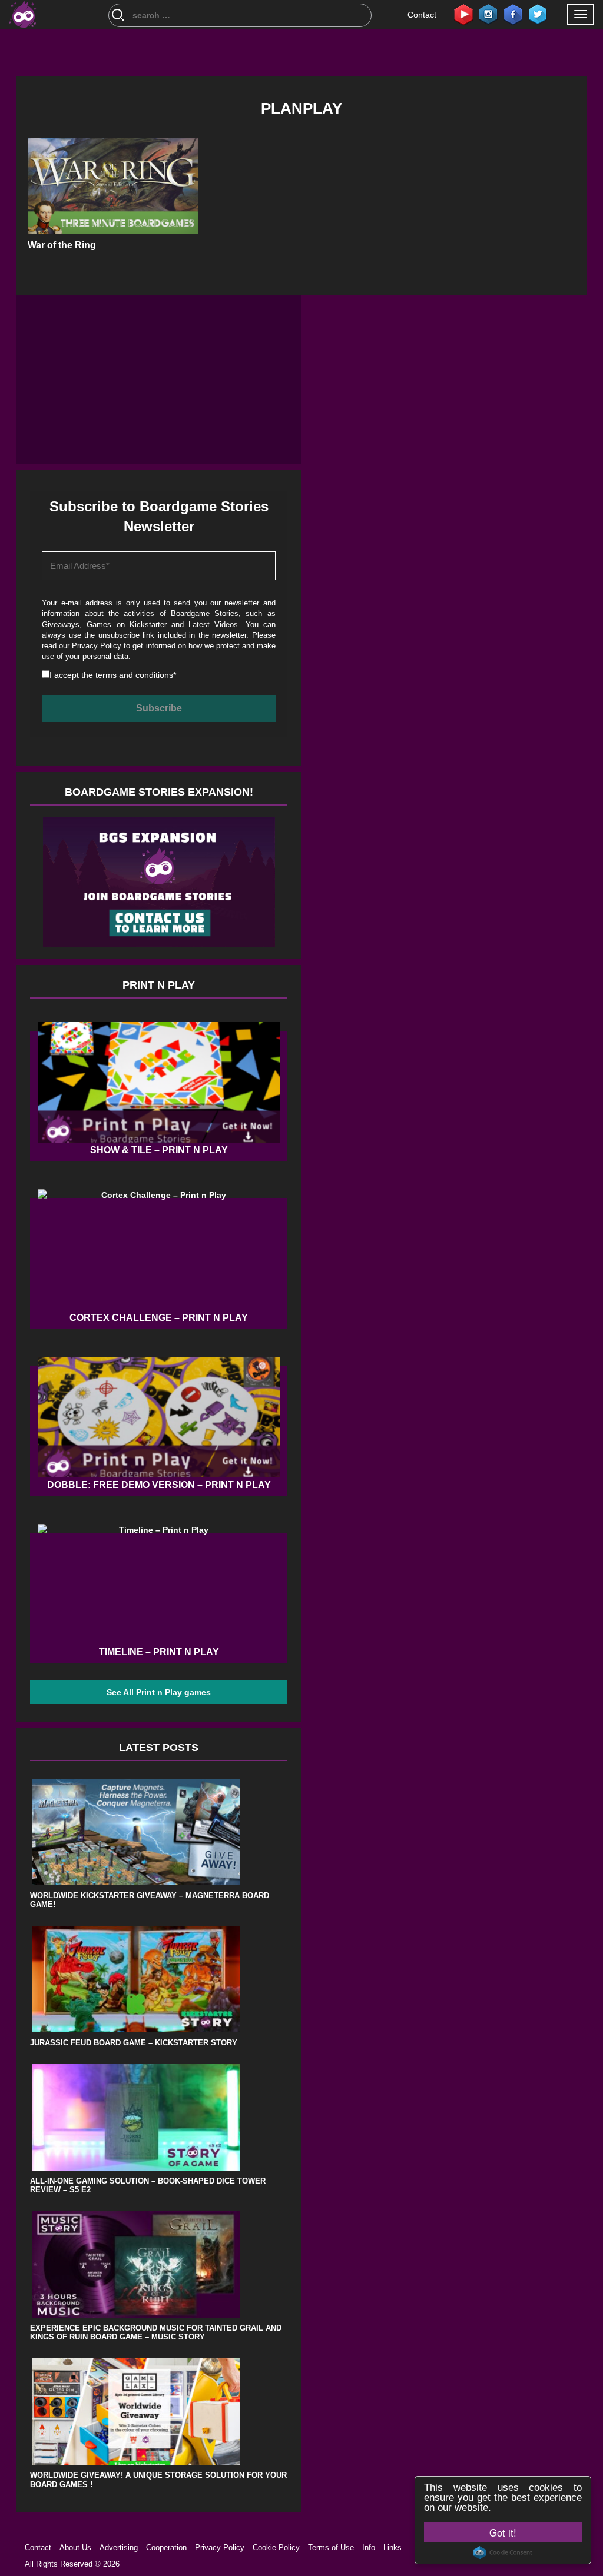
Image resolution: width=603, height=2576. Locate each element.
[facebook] (513, 14)
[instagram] (488, 14)
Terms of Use (331, 2547)
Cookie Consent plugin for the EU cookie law (503, 2552)
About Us (75, 2547)
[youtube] (463, 14)
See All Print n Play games (159, 1692)
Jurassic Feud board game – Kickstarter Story (134, 2043)
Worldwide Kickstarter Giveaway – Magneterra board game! (150, 1900)
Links (392, 2547)
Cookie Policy (276, 2547)
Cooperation (166, 2547)
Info (369, 2547)
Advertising (119, 2547)
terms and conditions (134, 675)
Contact (422, 15)
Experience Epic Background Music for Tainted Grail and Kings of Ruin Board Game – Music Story (156, 2333)
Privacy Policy (97, 646)
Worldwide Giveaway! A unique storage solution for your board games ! (158, 2480)
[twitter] (538, 14)
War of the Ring (62, 245)
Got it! (503, 2532)
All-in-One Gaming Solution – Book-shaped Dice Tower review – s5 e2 (148, 2186)
